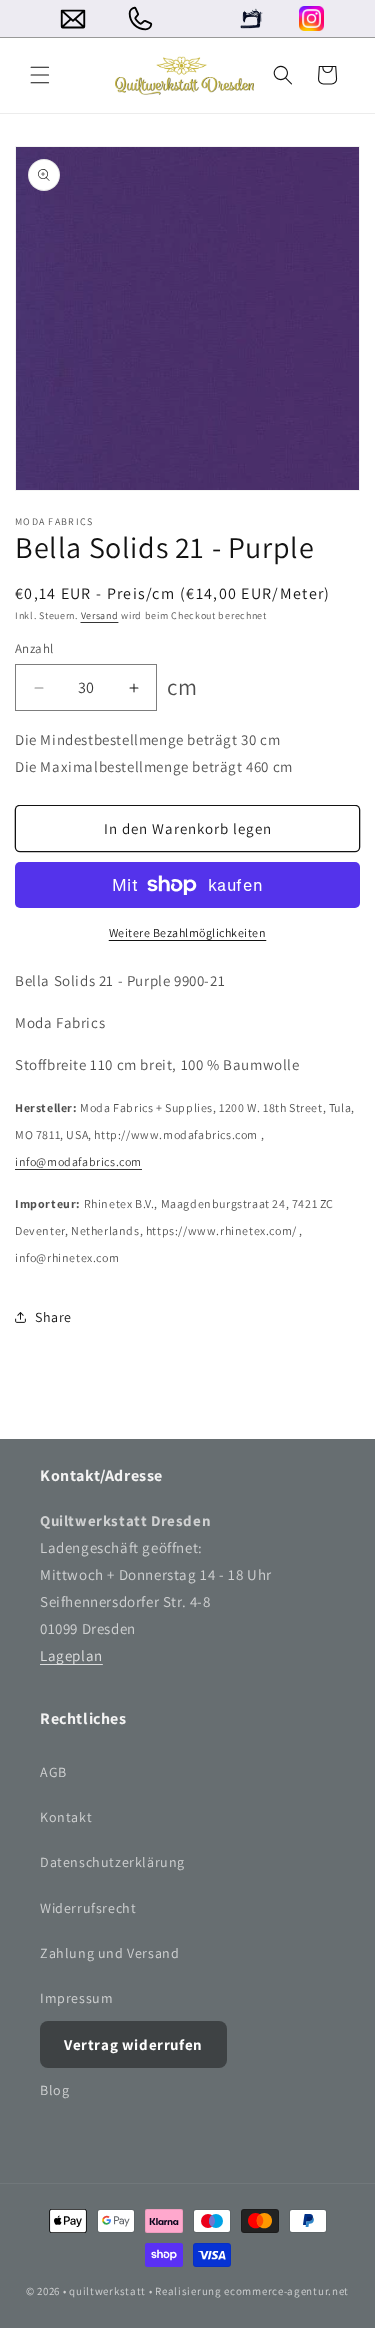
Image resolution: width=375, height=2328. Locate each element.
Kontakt (66, 1817)
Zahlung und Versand (109, 1953)
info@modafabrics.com (78, 1161)
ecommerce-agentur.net (286, 2291)
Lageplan (71, 1655)
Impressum (76, 1998)
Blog (54, 2090)
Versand (100, 615)
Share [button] (53, 1317)
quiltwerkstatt (107, 2291)
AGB (53, 1772)
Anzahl (34, 648)
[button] (40, 75)
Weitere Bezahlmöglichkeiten (188, 932)
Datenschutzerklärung (112, 1862)
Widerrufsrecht (88, 1908)
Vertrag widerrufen (133, 2044)
